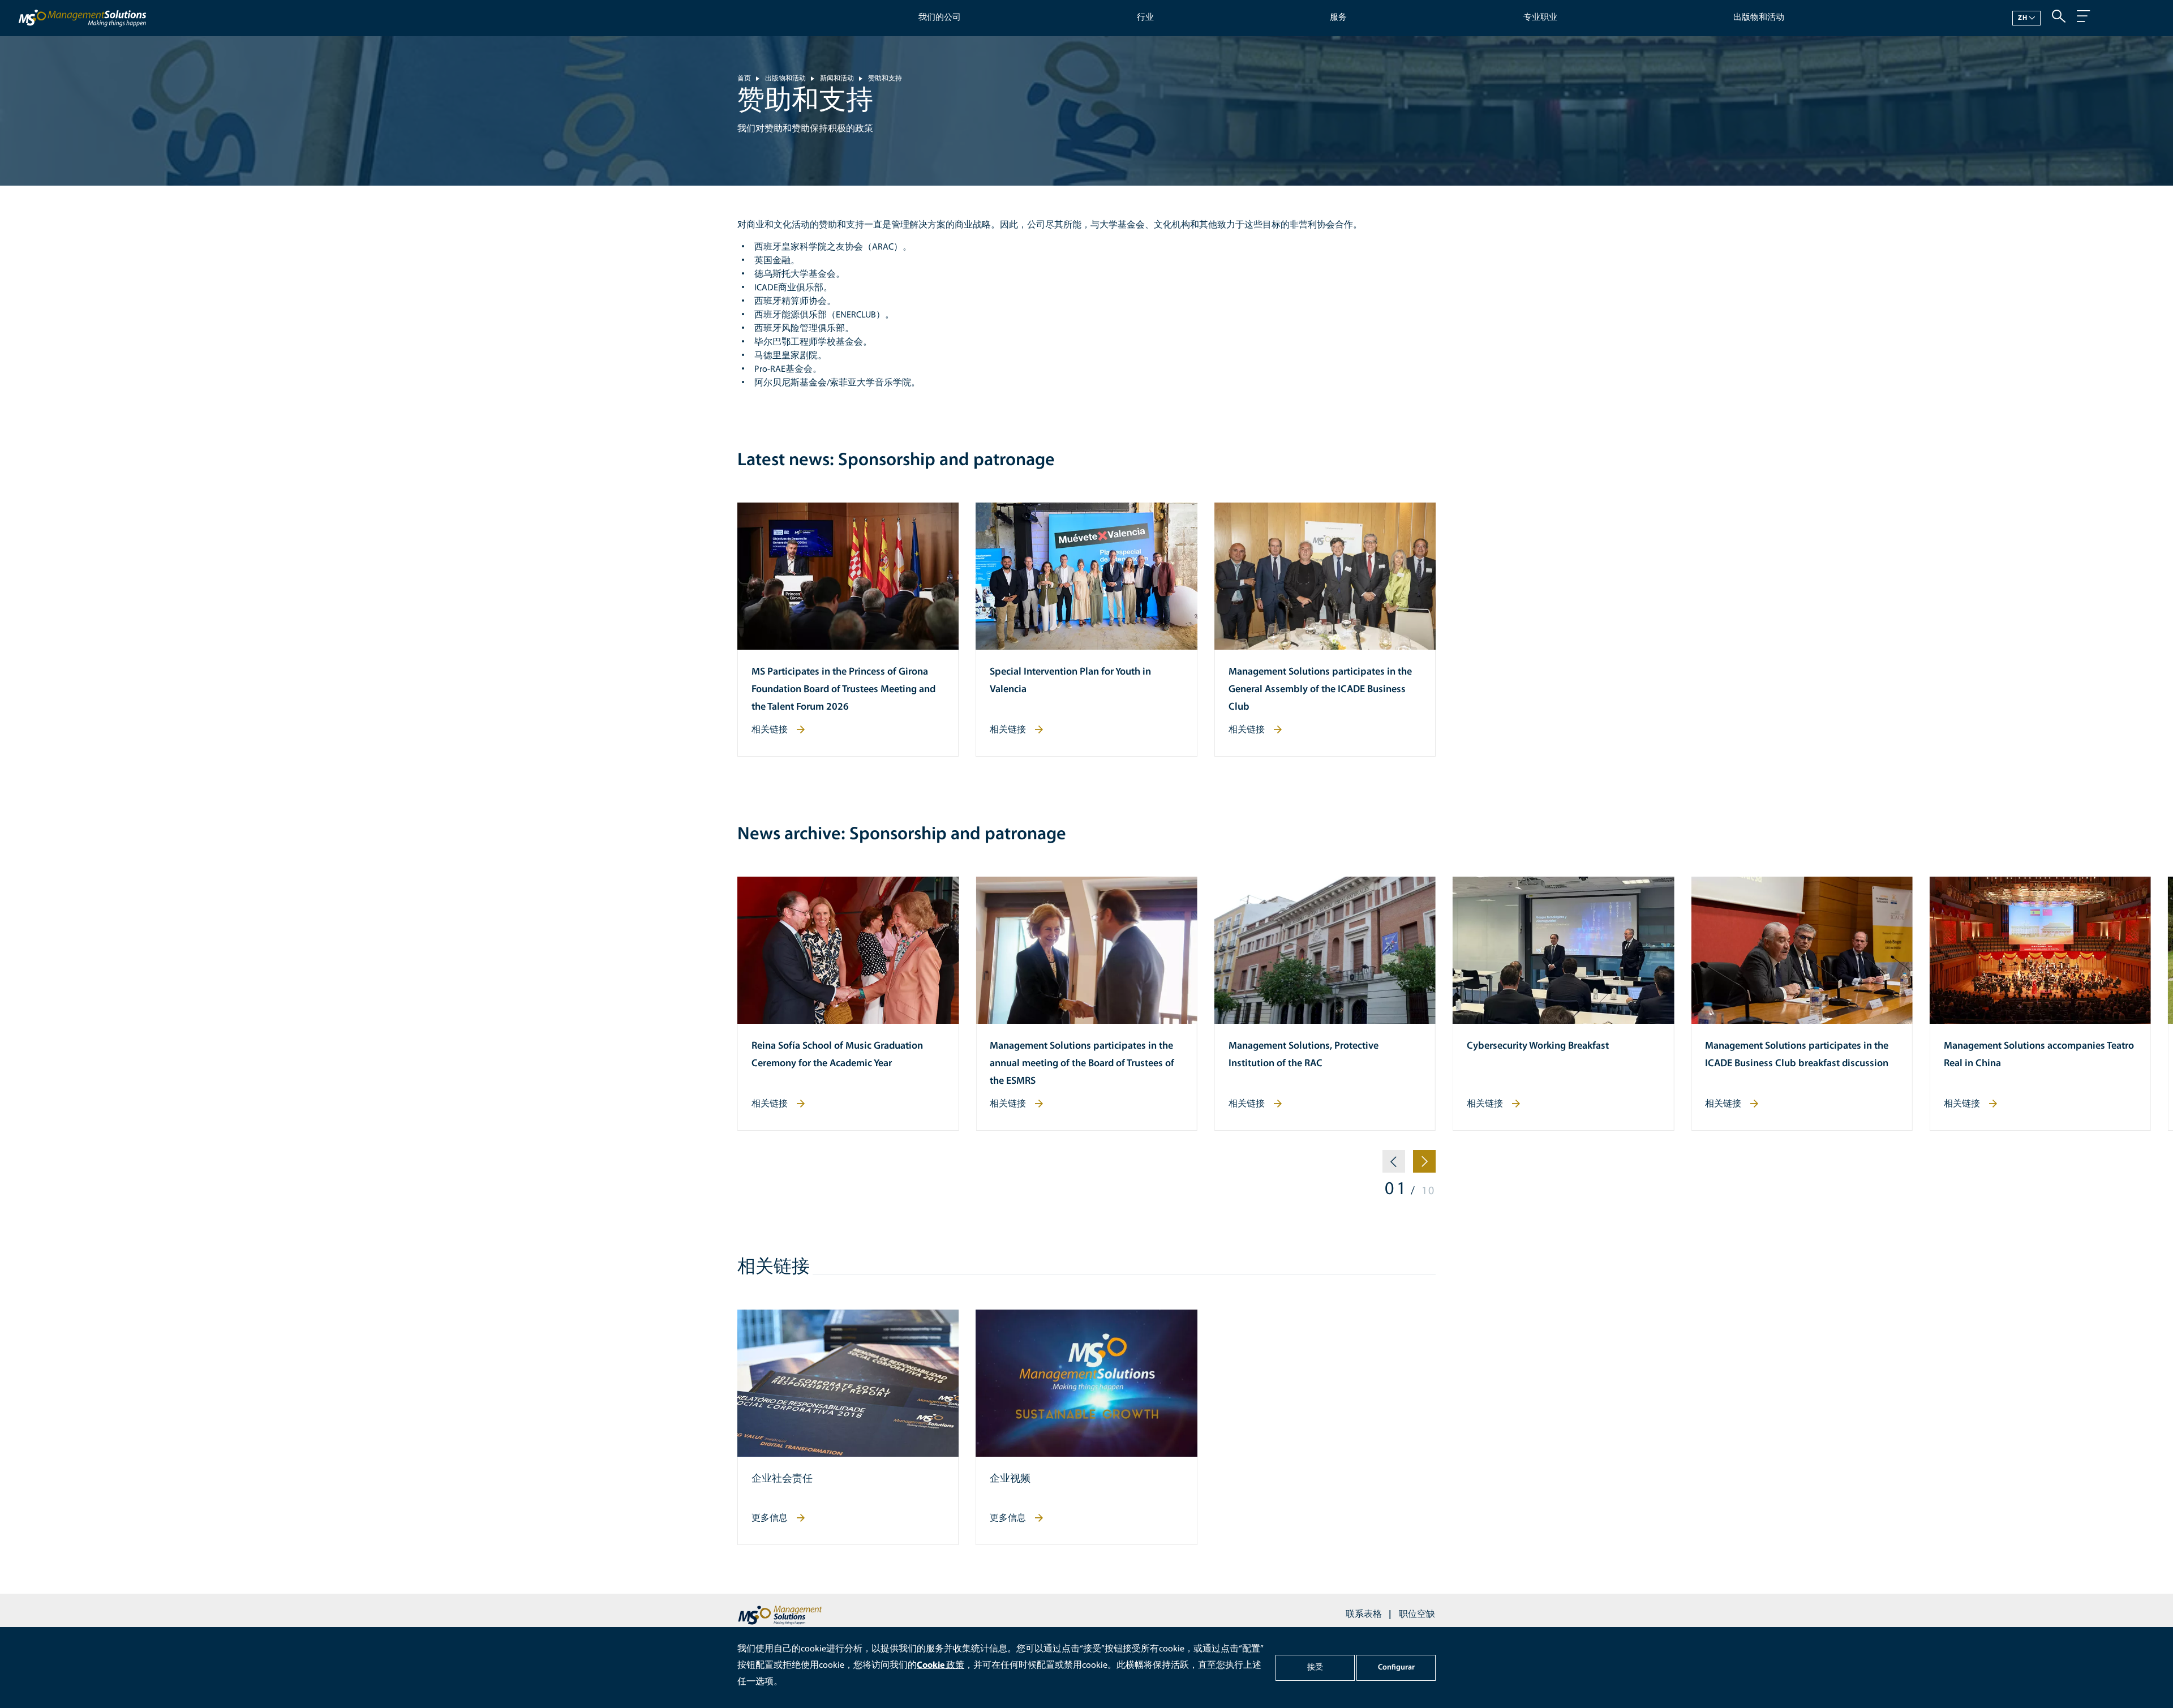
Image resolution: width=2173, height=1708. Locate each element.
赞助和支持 (885, 79)
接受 (1315, 1668)
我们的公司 (940, 18)
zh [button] (2023, 18)
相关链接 (770, 730)
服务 (1338, 18)
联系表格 (1364, 1615)
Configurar (1396, 1668)
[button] (1394, 1166)
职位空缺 (1417, 1615)
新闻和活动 (837, 79)
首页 (744, 79)
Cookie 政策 (941, 1666)
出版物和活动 (1759, 18)
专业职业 (1540, 18)
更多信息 (770, 1518)
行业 (1145, 18)
